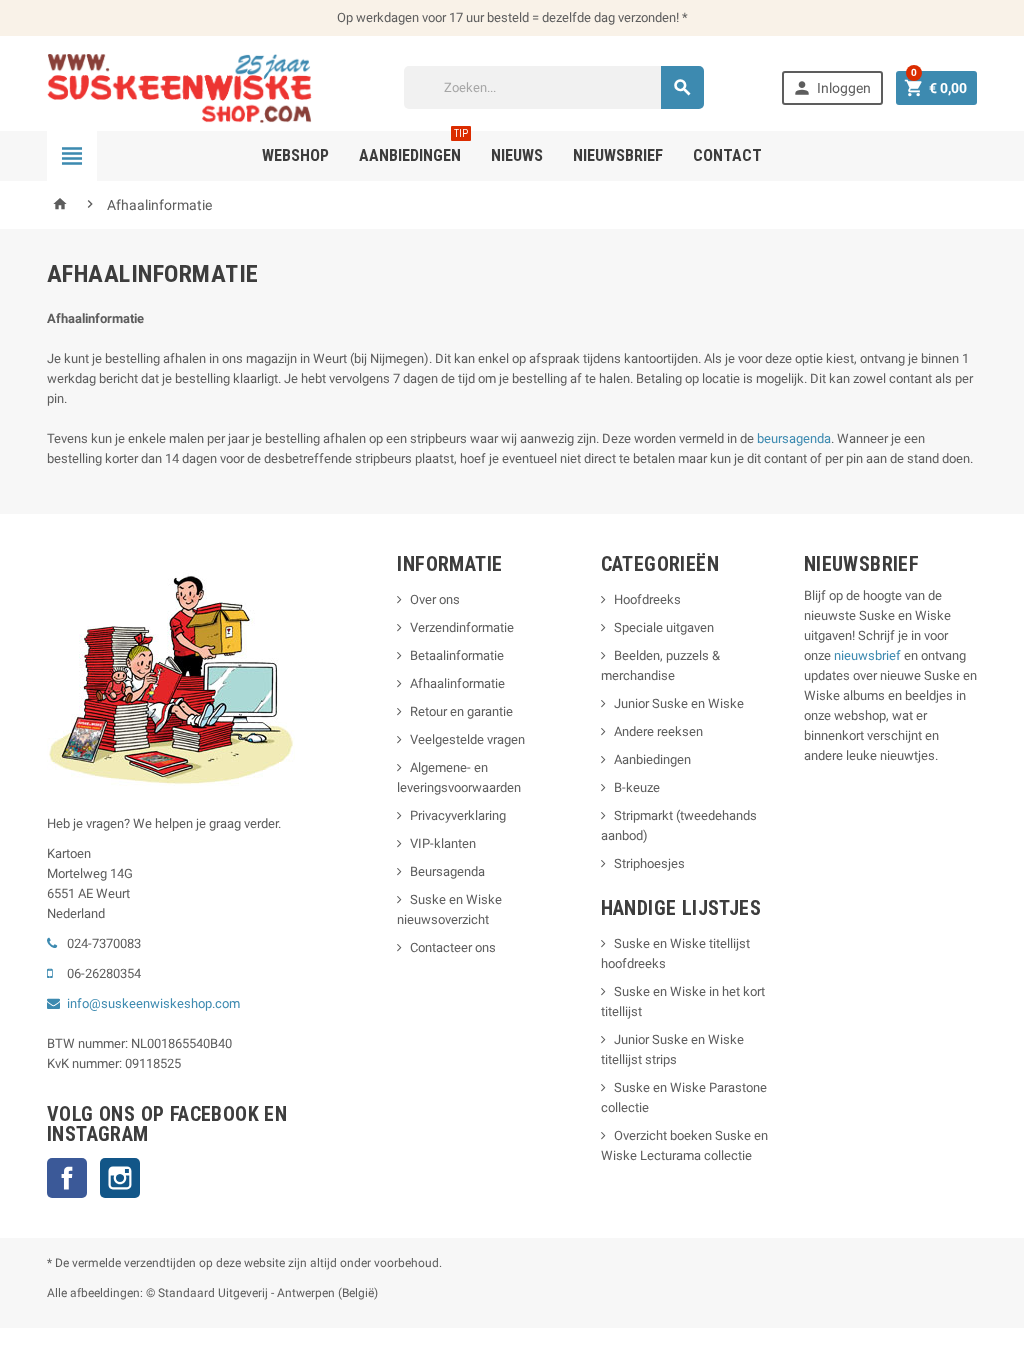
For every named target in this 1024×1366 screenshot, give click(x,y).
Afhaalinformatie (457, 683)
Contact (727, 155)
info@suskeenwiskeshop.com (153, 1003)
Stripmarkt (643, 815)
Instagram (120, 1178)
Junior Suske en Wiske (679, 703)
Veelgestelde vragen (467, 739)
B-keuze (637, 787)
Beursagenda (447, 871)
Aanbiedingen (652, 759)
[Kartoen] (186, 86)
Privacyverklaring (458, 815)
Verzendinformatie (462, 627)
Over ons (435, 599)
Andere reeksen (658, 731)
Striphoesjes (649, 863)
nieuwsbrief (867, 655)
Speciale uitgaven (664, 627)
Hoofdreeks (647, 599)
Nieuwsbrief (618, 155)
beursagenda (794, 438)
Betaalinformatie (457, 655)
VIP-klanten (443, 843)
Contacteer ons (453, 947)
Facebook (67, 1178)
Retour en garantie (461, 711)
